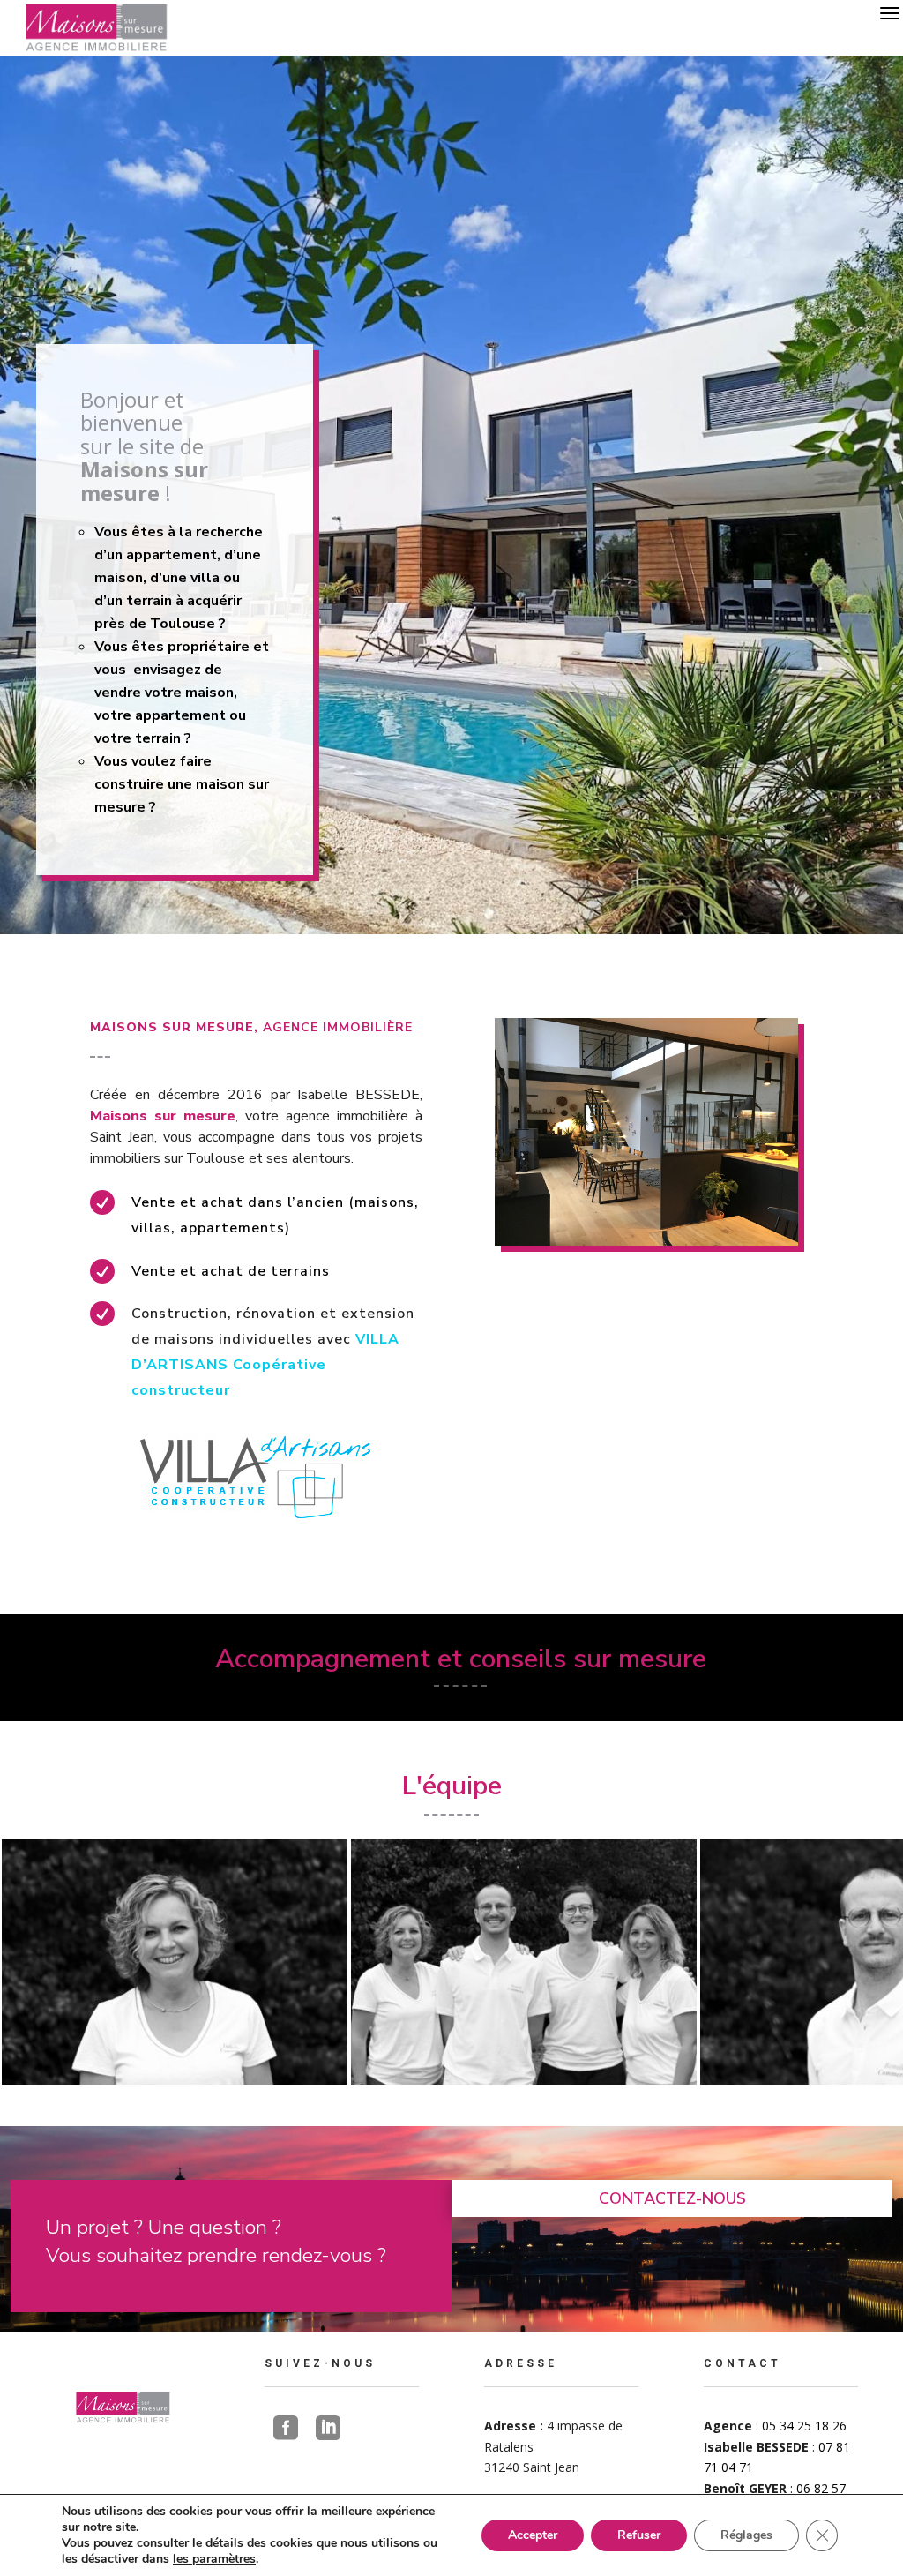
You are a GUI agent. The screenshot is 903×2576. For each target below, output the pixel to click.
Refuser (639, 2535)
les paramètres (214, 2559)
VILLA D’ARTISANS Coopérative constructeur (265, 1365)
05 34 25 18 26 (804, 2426)
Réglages (746, 2535)
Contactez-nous (672, 2198)
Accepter (533, 2535)
